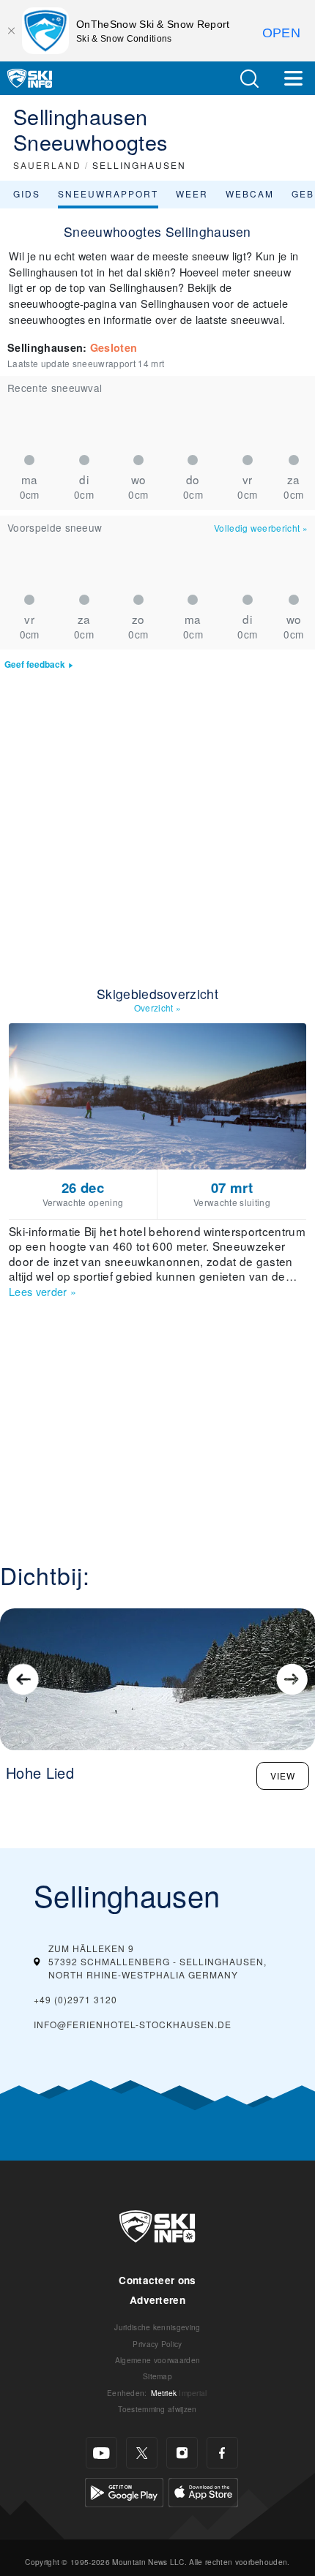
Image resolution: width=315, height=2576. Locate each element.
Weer (192, 193)
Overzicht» (158, 1008)
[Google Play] (124, 2491)
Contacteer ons (157, 2280)
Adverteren (157, 2300)
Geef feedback (35, 664)
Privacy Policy (157, 2344)
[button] (249, 79)
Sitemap (157, 2376)
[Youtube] (101, 2453)
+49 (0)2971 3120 (75, 1999)
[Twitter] (142, 2453)
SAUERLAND (47, 165)
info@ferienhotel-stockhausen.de (133, 2024)
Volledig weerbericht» (261, 528)
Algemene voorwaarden (157, 2360)
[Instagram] (182, 2453)
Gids (27, 193)
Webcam (250, 193)
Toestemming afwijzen (157, 2409)
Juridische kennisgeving (157, 2327)
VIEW (283, 1775)
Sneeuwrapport (108, 193)
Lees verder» (42, 1291)
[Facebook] (222, 2453)
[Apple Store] (203, 2491)
